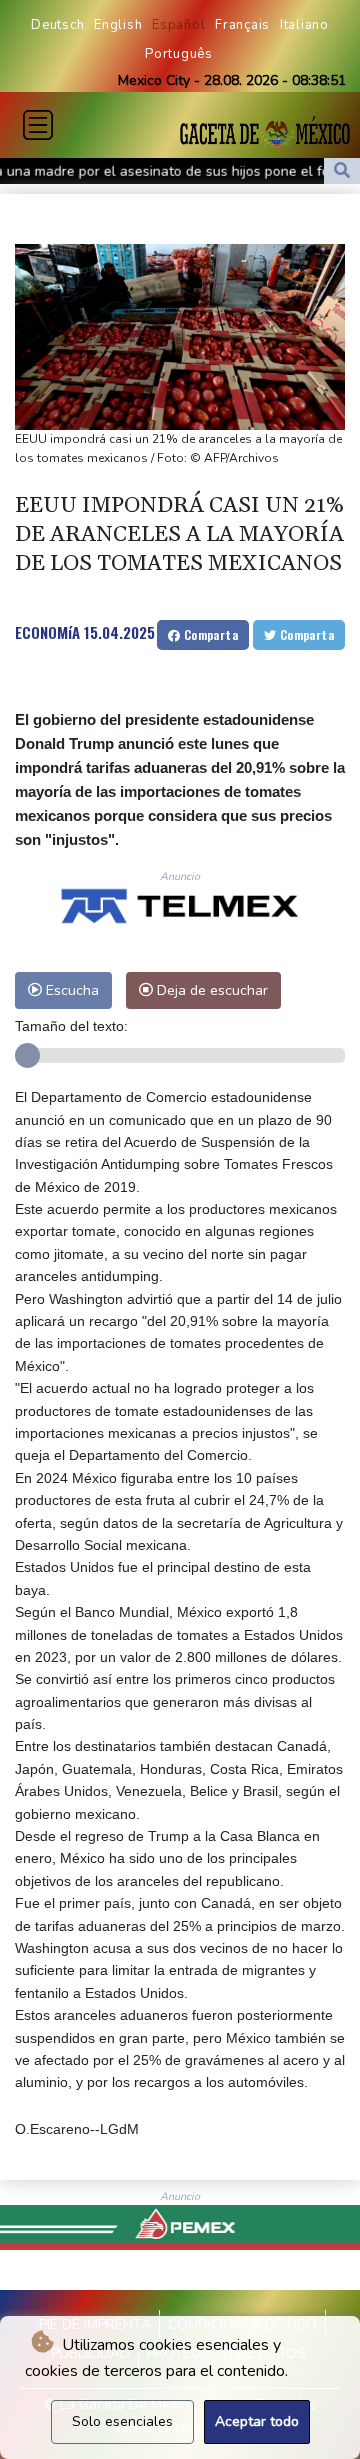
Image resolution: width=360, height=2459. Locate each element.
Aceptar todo (257, 2421)
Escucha (70, 990)
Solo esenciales (122, 2421)
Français (242, 25)
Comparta (209, 634)
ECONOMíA (47, 632)
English (118, 25)
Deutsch (57, 25)
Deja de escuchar (210, 990)
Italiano (304, 25)
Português (179, 54)
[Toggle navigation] (38, 125)
